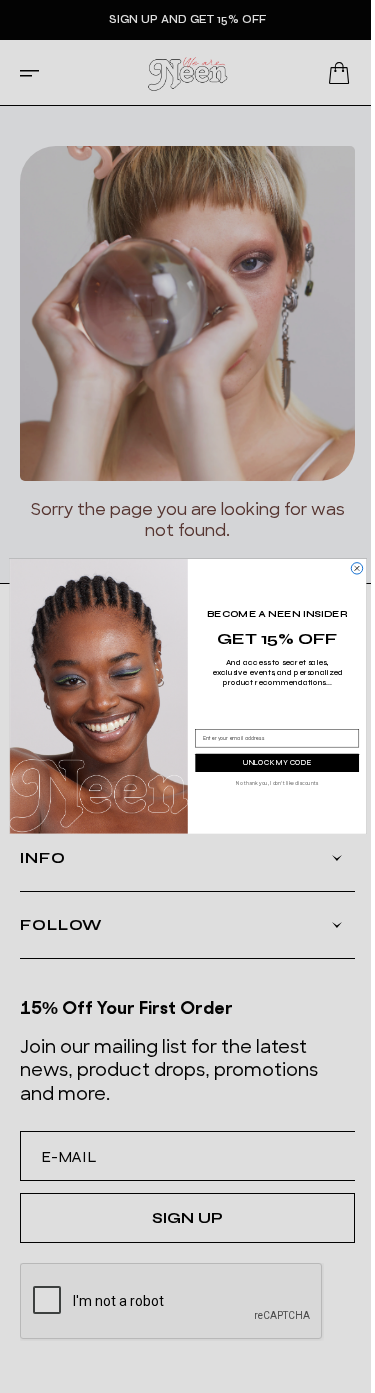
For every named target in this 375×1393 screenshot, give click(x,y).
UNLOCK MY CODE (275, 762)
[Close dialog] (354, 568)
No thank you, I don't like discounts (275, 783)
